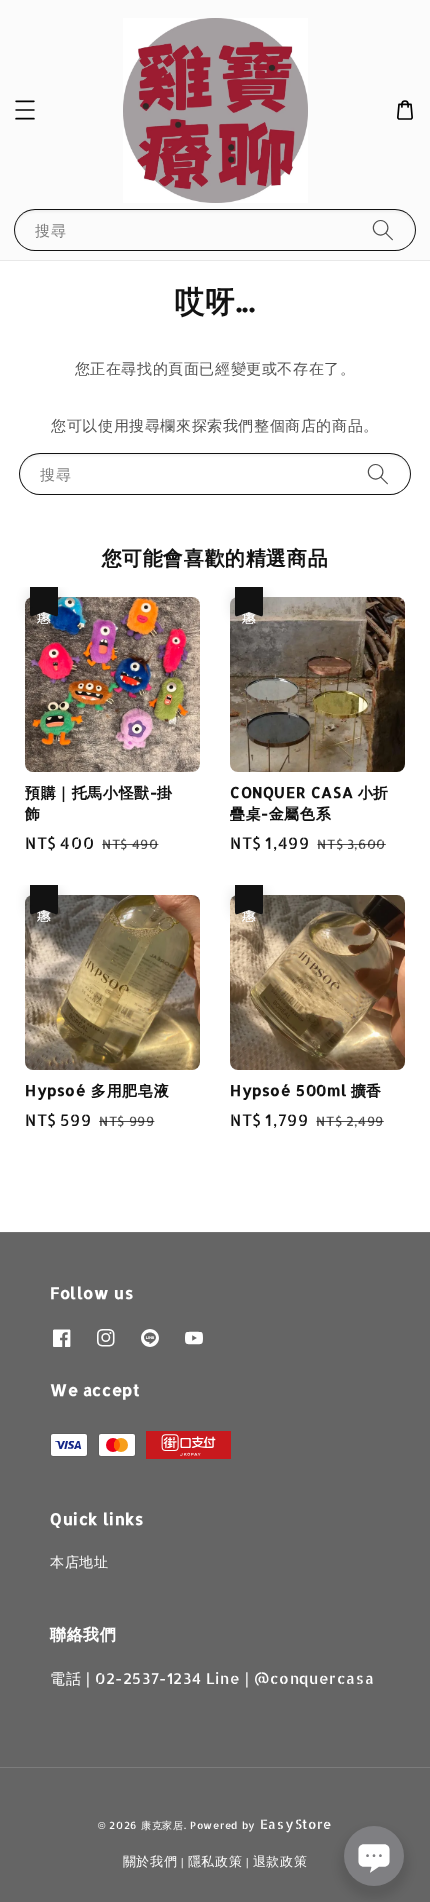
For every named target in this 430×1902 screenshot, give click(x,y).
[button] (25, 110)
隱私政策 (215, 1861)
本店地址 (79, 1561)
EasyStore (296, 1824)
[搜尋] (383, 229)
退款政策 (280, 1861)
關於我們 (150, 1861)
